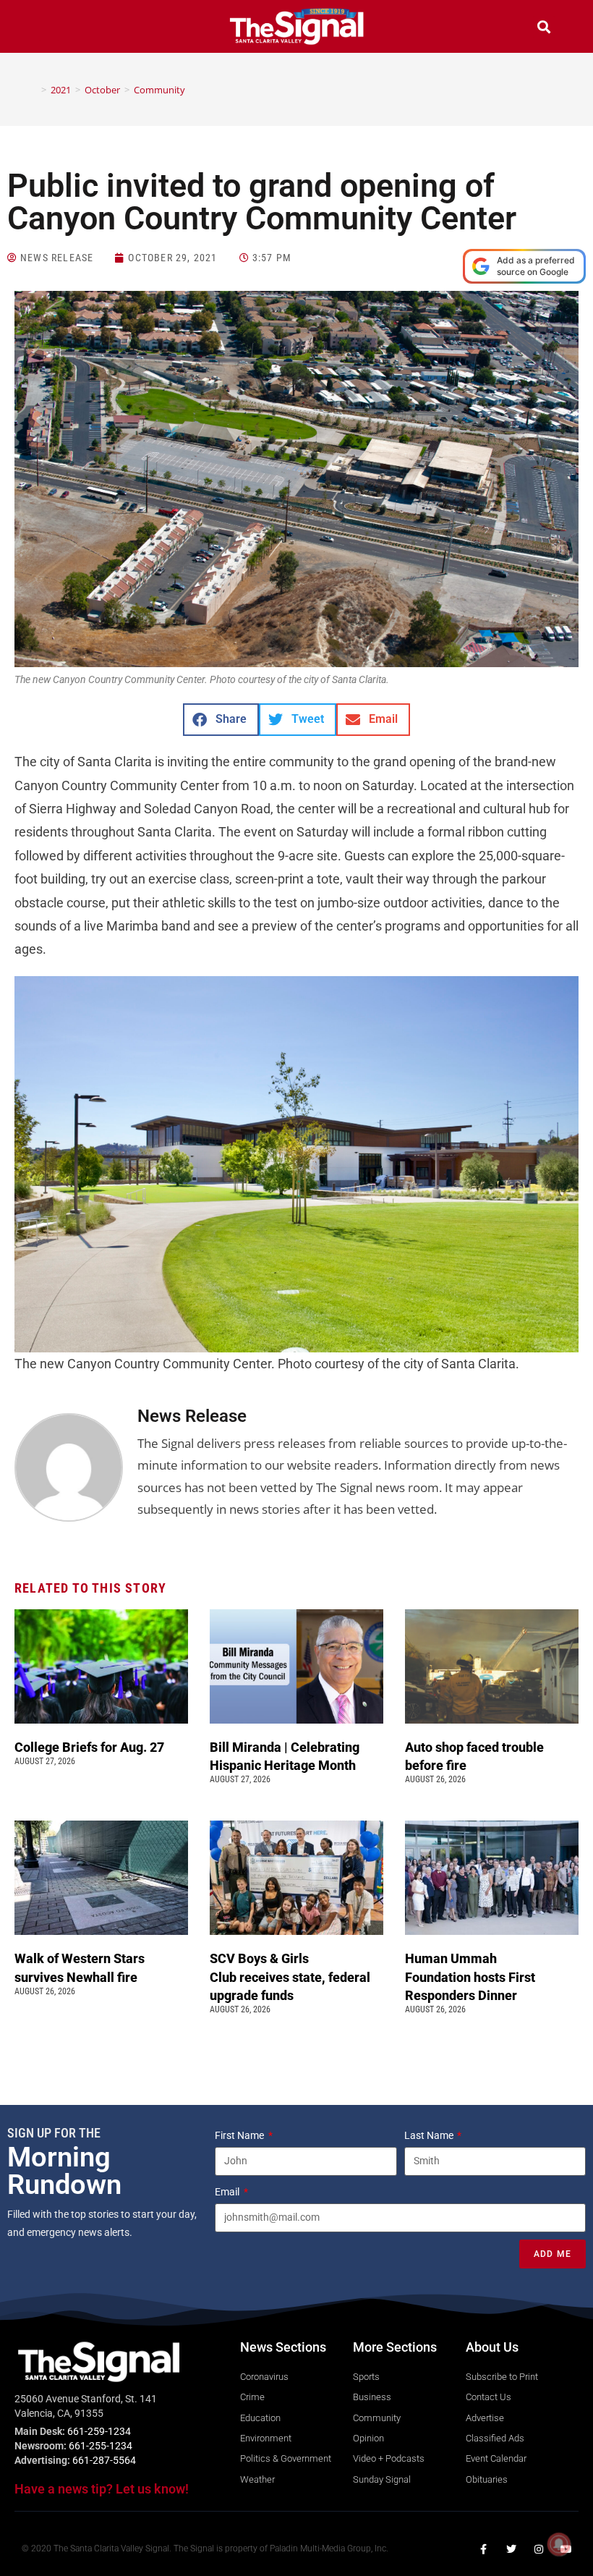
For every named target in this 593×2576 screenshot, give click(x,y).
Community (159, 90)
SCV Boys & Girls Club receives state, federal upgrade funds (290, 1977)
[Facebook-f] (484, 2549)
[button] (49, 29)
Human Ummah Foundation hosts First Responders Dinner (470, 1977)
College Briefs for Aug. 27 (89, 1747)
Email (228, 2192)
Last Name (430, 2135)
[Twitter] (511, 2549)
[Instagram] (539, 2549)
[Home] (33, 90)
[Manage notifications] (559, 2544)
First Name (240, 2135)
